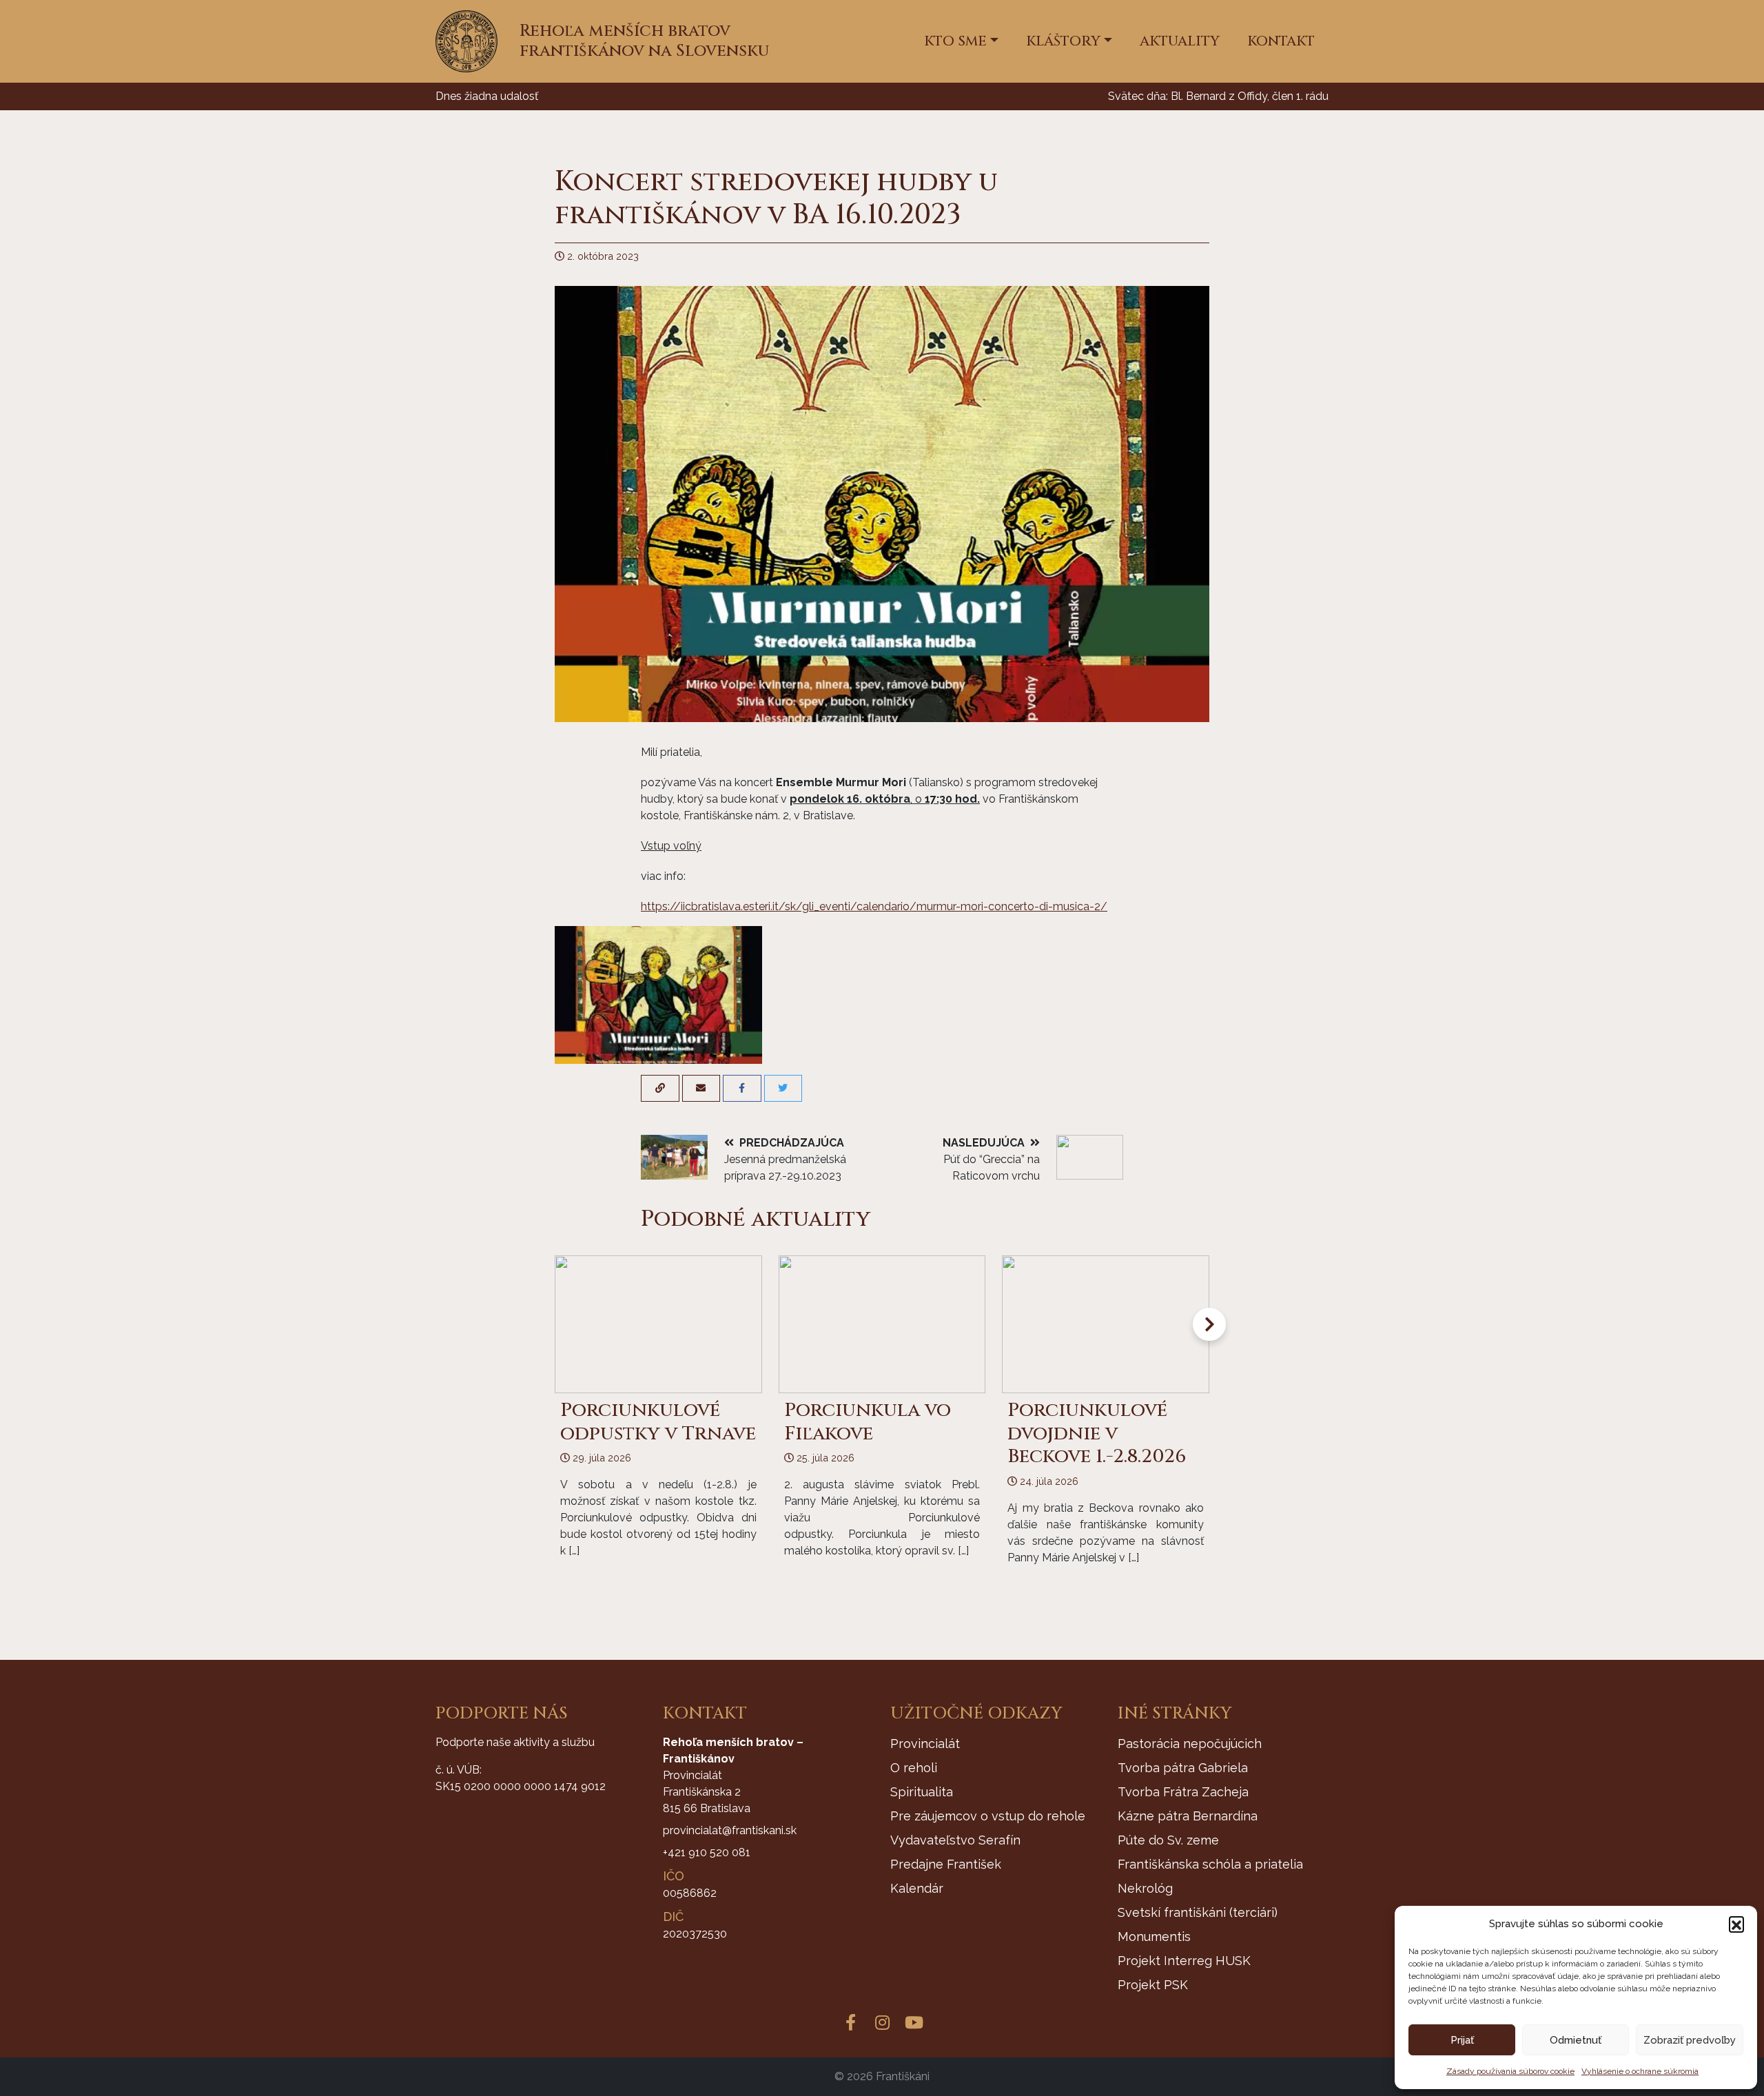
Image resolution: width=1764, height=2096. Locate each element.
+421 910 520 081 (707, 1852)
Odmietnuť (1576, 2040)
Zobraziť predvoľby (1690, 2040)
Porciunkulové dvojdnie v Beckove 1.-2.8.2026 (1097, 1433)
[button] (1736, 1924)
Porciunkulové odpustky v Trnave (658, 1422)
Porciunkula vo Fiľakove (868, 1422)
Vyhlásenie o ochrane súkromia (1640, 2071)
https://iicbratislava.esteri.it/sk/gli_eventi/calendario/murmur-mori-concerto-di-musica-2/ (874, 906)
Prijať (1462, 2040)
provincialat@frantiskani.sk (730, 1830)
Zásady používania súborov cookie (1510, 2071)
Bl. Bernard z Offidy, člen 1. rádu (1250, 96)
